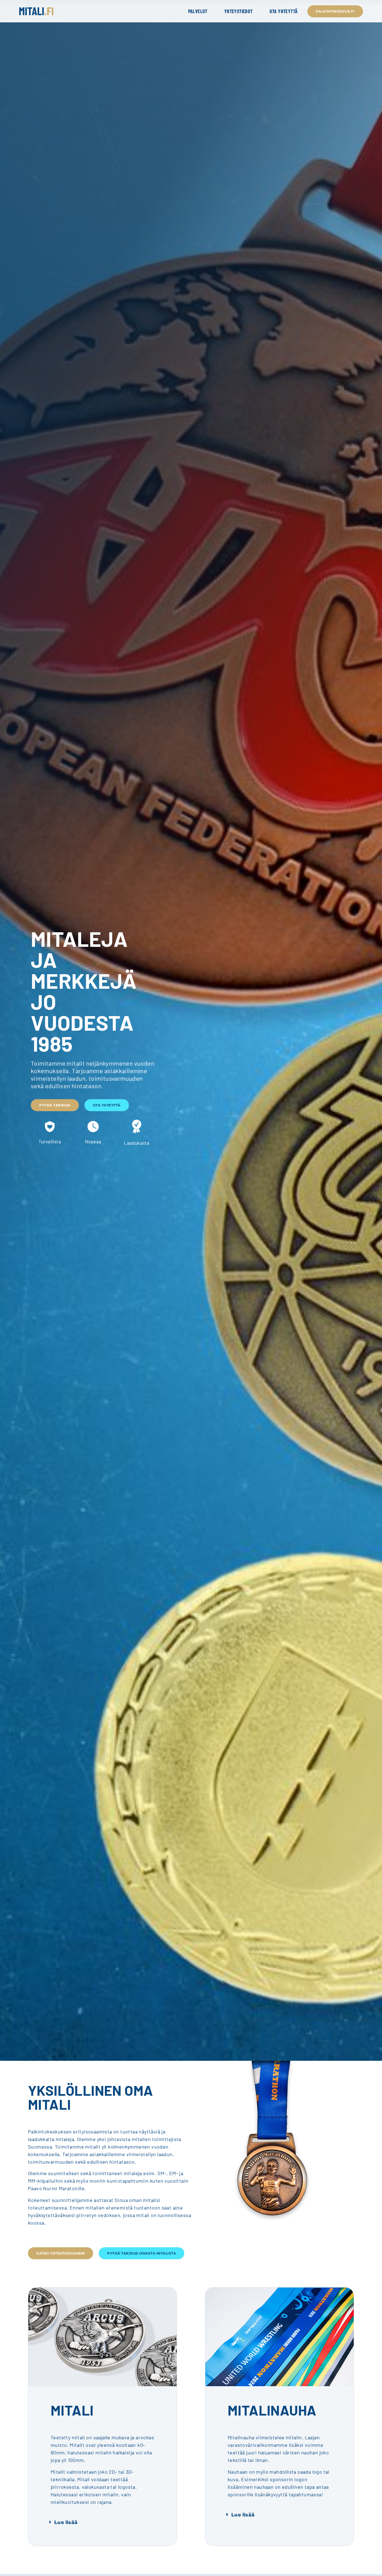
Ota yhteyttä (284, 11)
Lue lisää (66, 2522)
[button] (102, 2522)
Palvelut (198, 11)
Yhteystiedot (239, 11)
